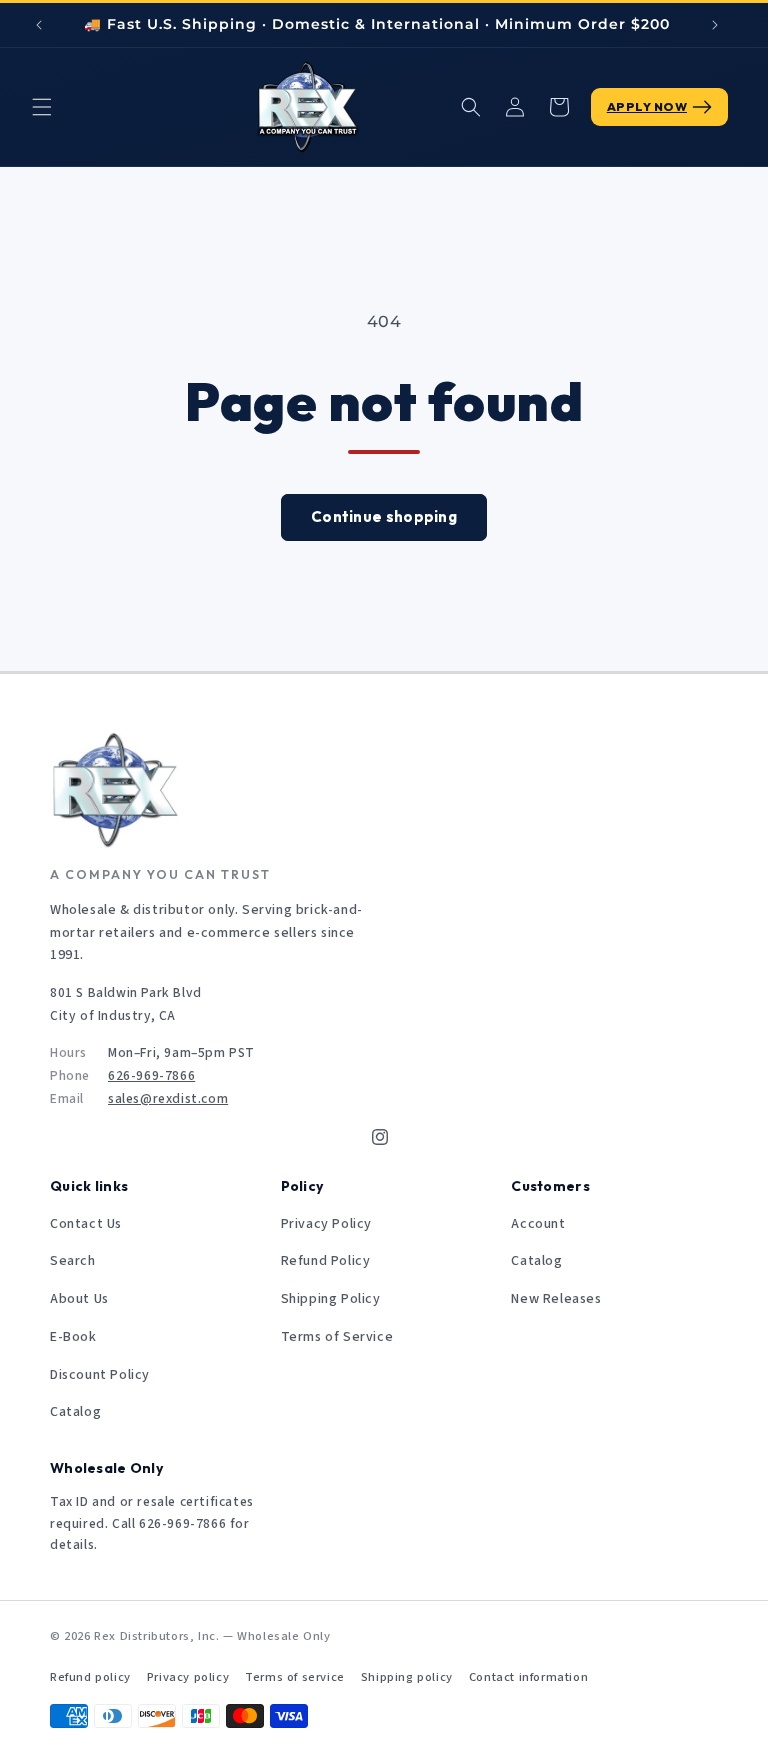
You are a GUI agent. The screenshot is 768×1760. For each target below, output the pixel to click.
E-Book (73, 1337)
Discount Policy (100, 1375)
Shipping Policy (331, 1299)
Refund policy (90, 1677)
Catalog (75, 1412)
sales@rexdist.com (168, 1098)
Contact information (528, 1677)
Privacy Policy (326, 1224)
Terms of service (295, 1677)
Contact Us (86, 1224)
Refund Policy (326, 1261)
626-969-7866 (151, 1075)
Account (538, 1224)
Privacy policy (188, 1677)
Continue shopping (384, 516)
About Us (79, 1299)
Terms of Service (337, 1337)
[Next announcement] (715, 25)
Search (73, 1261)
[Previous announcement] (39, 25)
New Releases (556, 1299)
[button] (42, 107)
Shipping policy (407, 1677)
